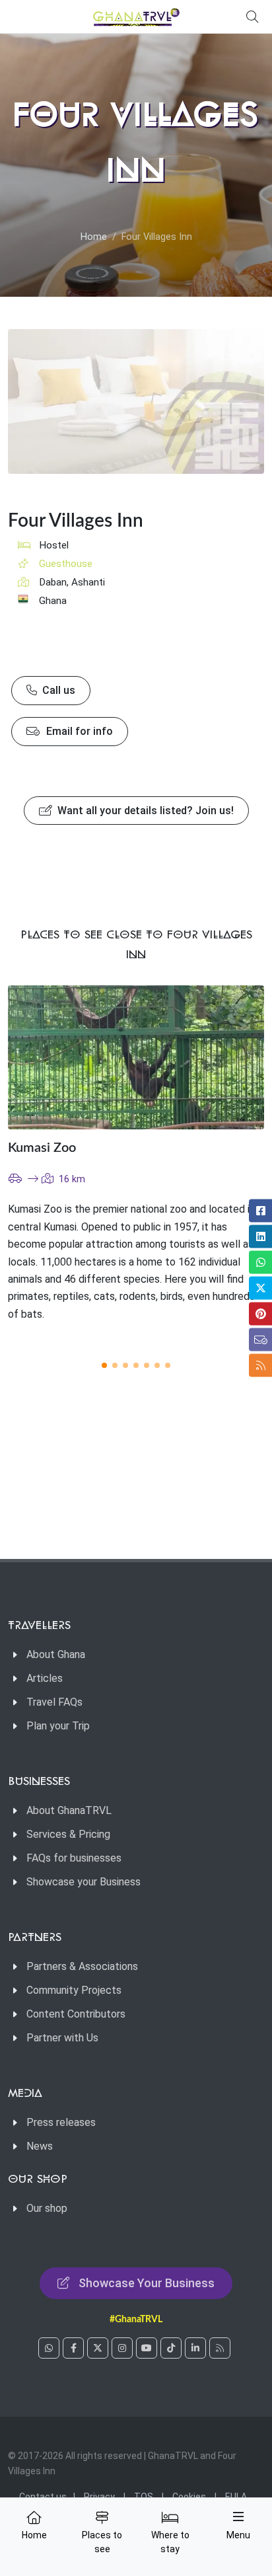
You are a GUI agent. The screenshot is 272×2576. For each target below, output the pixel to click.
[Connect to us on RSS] (220, 2348)
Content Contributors (76, 2014)
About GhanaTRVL (69, 1810)
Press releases (61, 2122)
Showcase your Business (84, 1882)
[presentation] (228, 1165)
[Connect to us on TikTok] (171, 2348)
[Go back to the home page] (136, 17)
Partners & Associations (82, 1966)
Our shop (47, 2208)
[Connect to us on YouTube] (147, 2348)
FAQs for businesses (74, 1858)
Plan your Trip (58, 1726)
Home (94, 237)
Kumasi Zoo (42, 1148)
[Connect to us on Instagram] (122, 2348)
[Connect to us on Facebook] (73, 2348)
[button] (104, 1365)
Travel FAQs (54, 1702)
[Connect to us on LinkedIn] (195, 2348)
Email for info (78, 731)
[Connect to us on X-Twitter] (98, 2348)
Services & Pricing (68, 1834)
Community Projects (74, 1990)
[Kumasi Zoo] (136, 1057)
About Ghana (56, 1654)
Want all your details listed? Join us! (144, 811)
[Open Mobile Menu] (238, 2517)
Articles (45, 1678)
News (40, 2146)
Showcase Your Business (147, 2283)
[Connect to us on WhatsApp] (49, 2348)
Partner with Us (62, 2038)
